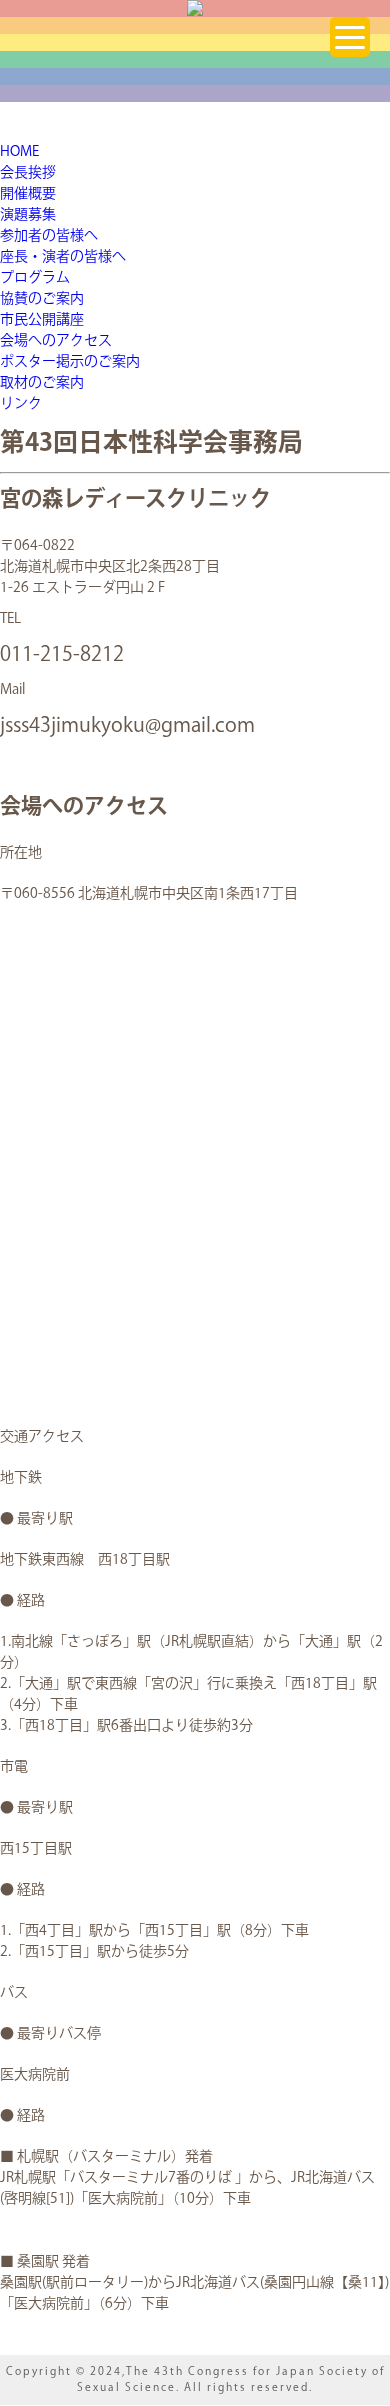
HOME (19, 152)
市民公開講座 (42, 320)
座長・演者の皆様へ (63, 257)
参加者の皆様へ (49, 236)
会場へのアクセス (56, 341)
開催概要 (28, 194)
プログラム (35, 278)
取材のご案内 (42, 383)
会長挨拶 (28, 173)
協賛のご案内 (42, 299)
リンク (21, 404)
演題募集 (28, 215)
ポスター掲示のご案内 (70, 362)
